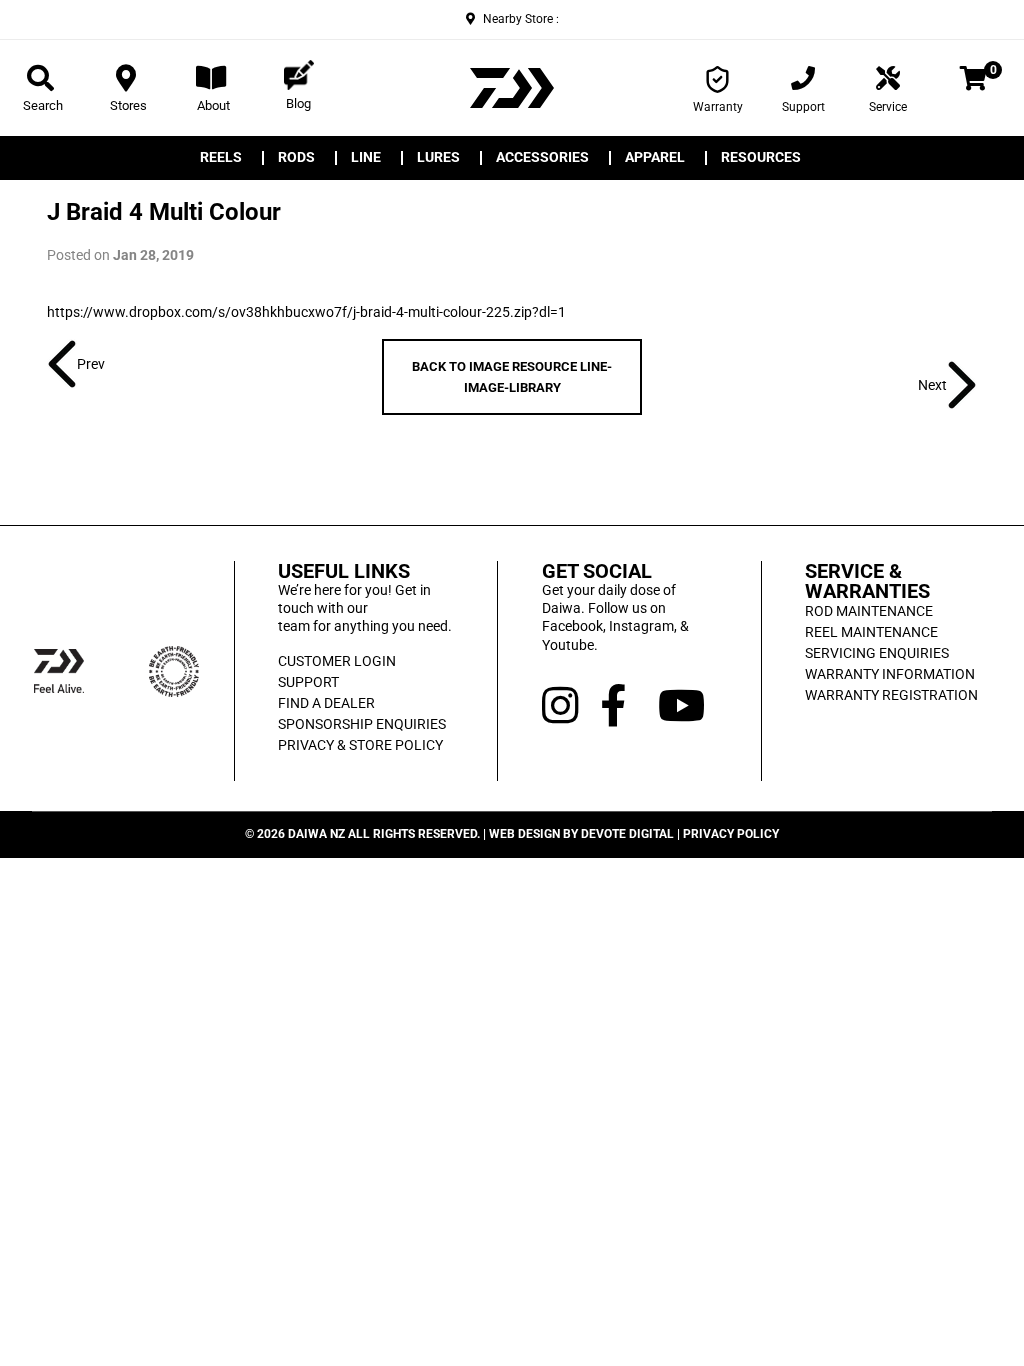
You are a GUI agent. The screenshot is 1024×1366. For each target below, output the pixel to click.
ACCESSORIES (542, 158)
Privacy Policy (731, 834)
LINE (366, 158)
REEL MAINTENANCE (871, 632)
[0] (973, 82)
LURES (438, 158)
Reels (221, 158)
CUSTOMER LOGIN (337, 661)
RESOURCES (761, 158)
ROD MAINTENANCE (869, 611)
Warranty (718, 107)
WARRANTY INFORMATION (890, 674)
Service (888, 107)
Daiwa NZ (316, 834)
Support (803, 107)
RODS (296, 158)
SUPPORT (308, 682)
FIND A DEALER (326, 703)
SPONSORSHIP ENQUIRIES (362, 724)
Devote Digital (627, 834)
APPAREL (655, 158)
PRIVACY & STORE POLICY (360, 745)
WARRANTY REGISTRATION (891, 695)
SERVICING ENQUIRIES (877, 653)
